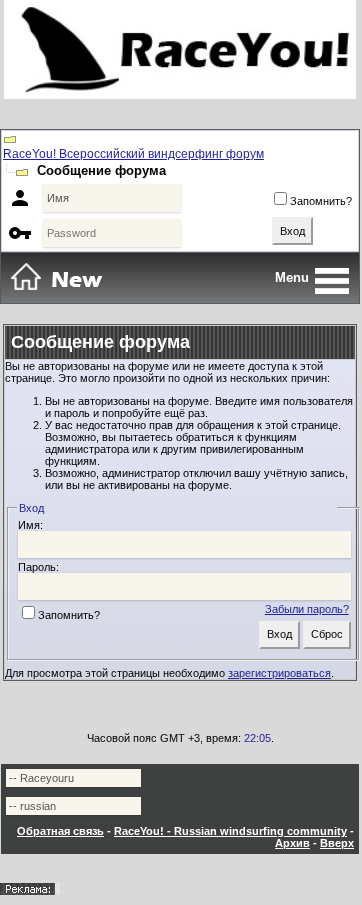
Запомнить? (321, 201)
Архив (292, 843)
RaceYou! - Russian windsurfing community (230, 831)
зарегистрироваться (279, 673)
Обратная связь (60, 831)
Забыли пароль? (307, 609)
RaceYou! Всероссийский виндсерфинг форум (133, 154)
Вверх (337, 843)
